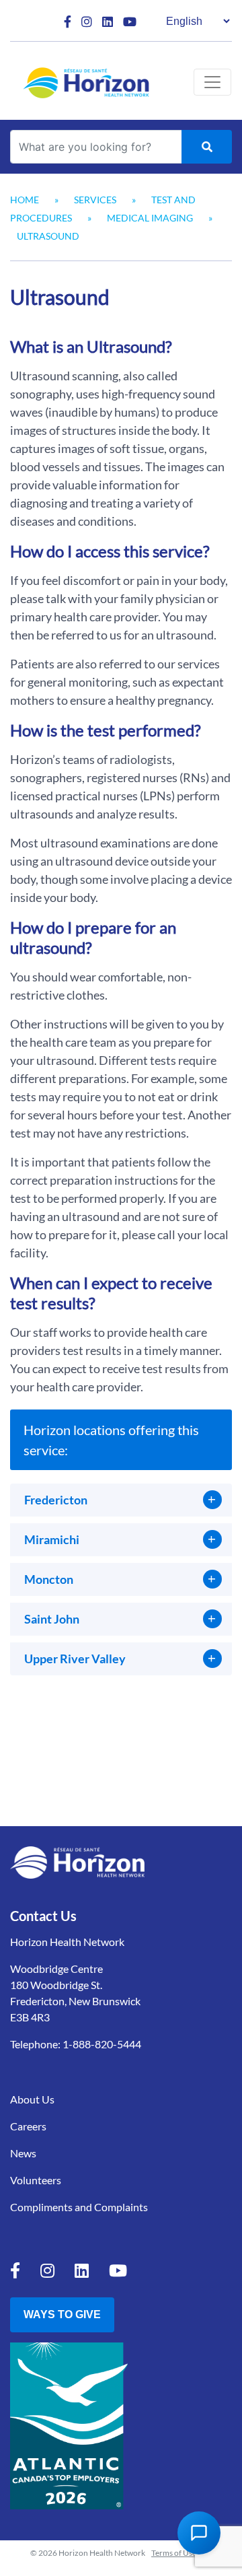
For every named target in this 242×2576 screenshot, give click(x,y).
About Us (32, 2099)
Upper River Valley (75, 1659)
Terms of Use (174, 2553)
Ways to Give (62, 2314)
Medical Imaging (150, 218)
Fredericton (56, 1500)
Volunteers (36, 2180)
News (23, 2153)
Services (95, 200)
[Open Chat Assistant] (199, 2533)
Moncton (49, 1579)
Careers (28, 2126)
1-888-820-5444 (102, 2044)
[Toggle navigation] (212, 82)
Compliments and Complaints (79, 2207)
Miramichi (52, 1539)
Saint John (52, 1619)
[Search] (207, 147)
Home (25, 200)
